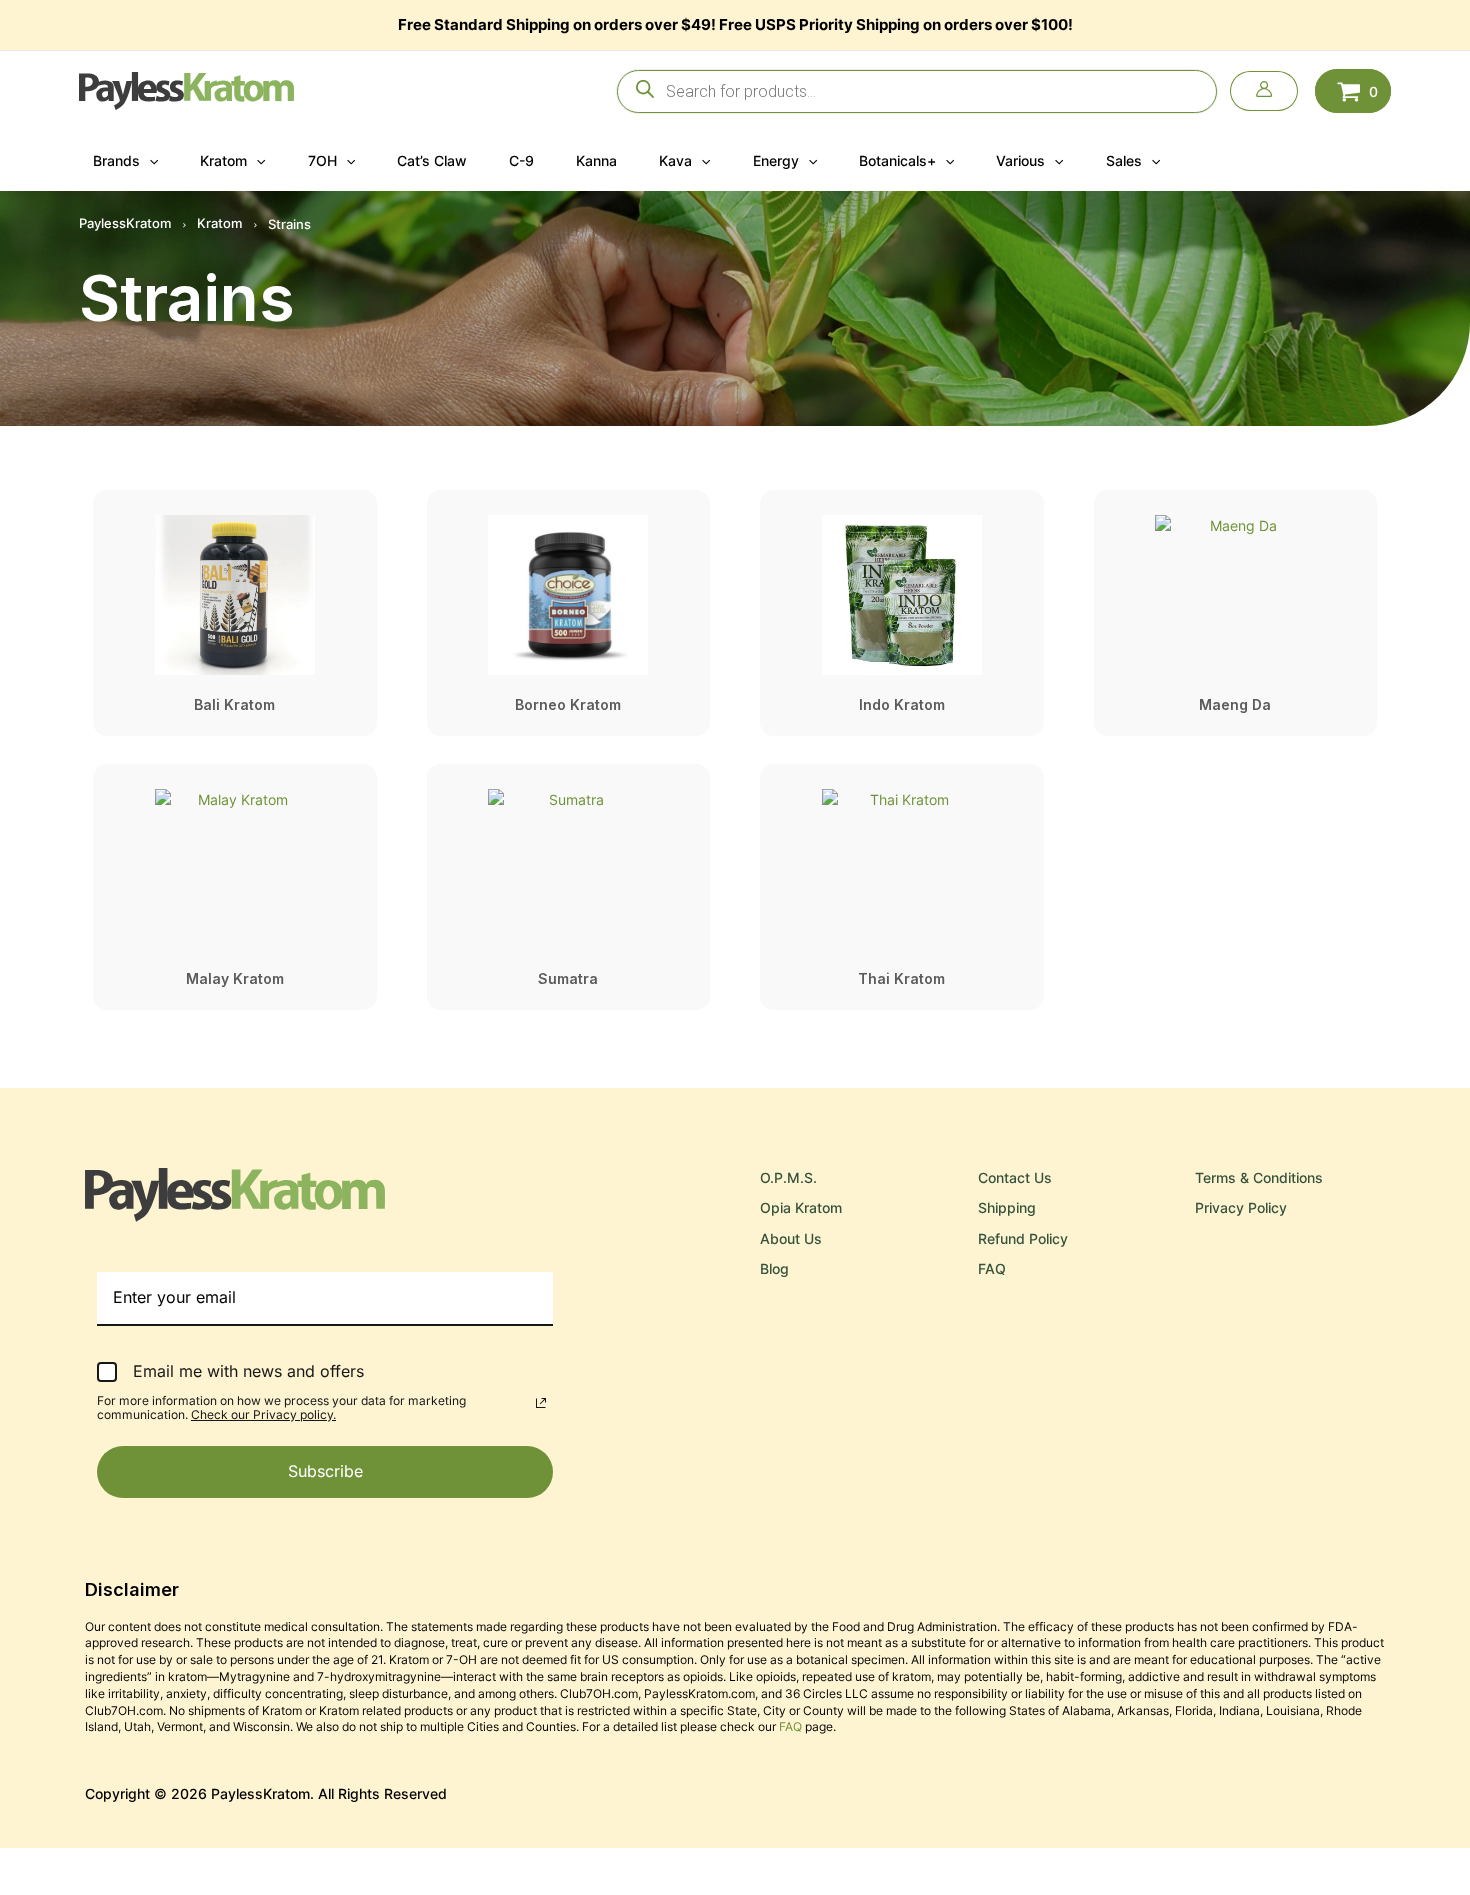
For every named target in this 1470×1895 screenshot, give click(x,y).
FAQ (992, 1268)
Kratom (219, 223)
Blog (774, 1268)
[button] (149, 161)
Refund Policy (1023, 1238)
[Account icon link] (1264, 91)
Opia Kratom (801, 1207)
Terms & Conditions (1259, 1177)
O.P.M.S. (788, 1177)
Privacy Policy (1241, 1207)
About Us (791, 1238)
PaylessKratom (125, 223)
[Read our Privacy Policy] (541, 1403)
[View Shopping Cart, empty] (1353, 90)
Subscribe (325, 1471)
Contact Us (1015, 1177)
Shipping (1007, 1207)
